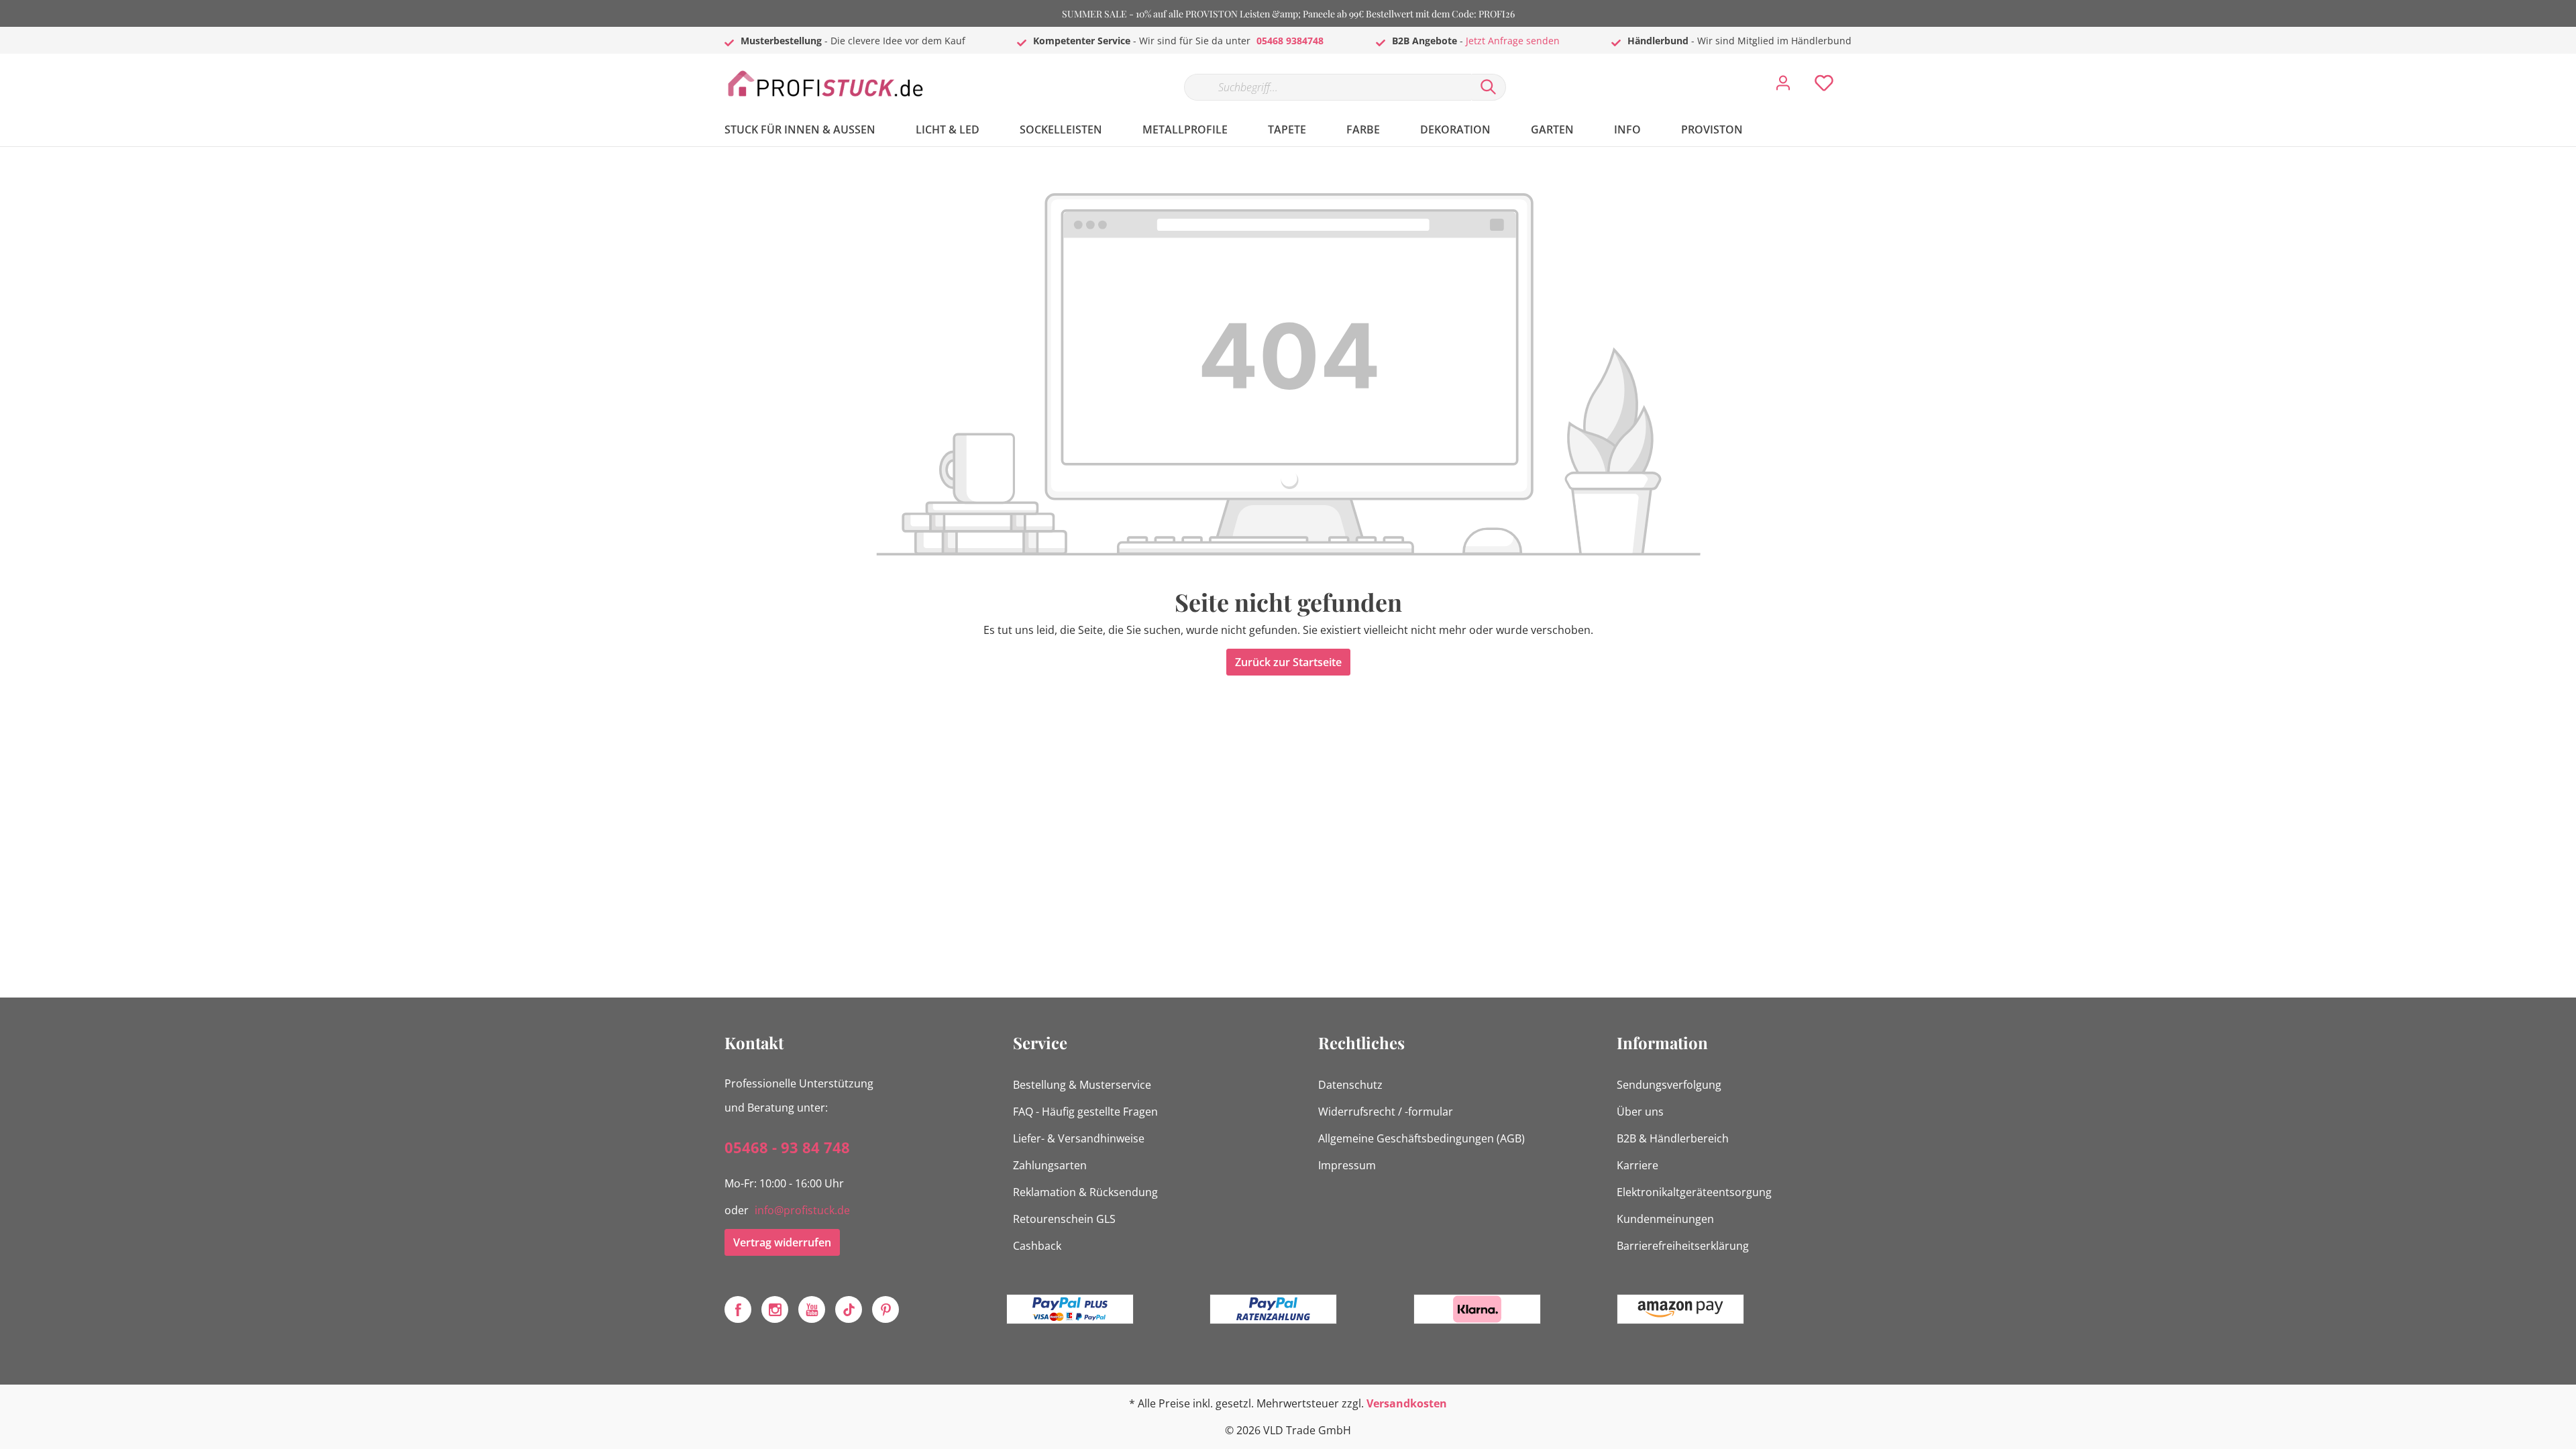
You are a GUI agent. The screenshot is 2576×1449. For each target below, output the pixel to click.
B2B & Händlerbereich (1673, 1138)
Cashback (1037, 1246)
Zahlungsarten (1050, 1165)
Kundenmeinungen (1665, 1219)
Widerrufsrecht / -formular (1386, 1112)
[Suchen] (1489, 87)
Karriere (1638, 1165)
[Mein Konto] (1783, 87)
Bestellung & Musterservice (1082, 1085)
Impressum (1347, 1165)
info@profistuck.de (802, 1210)
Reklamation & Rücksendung (1085, 1192)
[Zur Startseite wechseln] (825, 84)
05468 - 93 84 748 (787, 1147)
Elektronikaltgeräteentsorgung (1694, 1192)
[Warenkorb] (1857, 73)
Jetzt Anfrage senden (1513, 41)
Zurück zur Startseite (1288, 662)
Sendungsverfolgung (1669, 1085)
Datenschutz (1350, 1085)
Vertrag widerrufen (782, 1242)
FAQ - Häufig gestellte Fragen (1085, 1112)
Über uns (1640, 1112)
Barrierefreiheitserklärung (1683, 1246)
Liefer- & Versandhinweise (1079, 1138)
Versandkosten (1407, 1403)
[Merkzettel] (1824, 87)
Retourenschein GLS (1064, 1219)
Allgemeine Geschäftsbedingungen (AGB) (1421, 1138)
